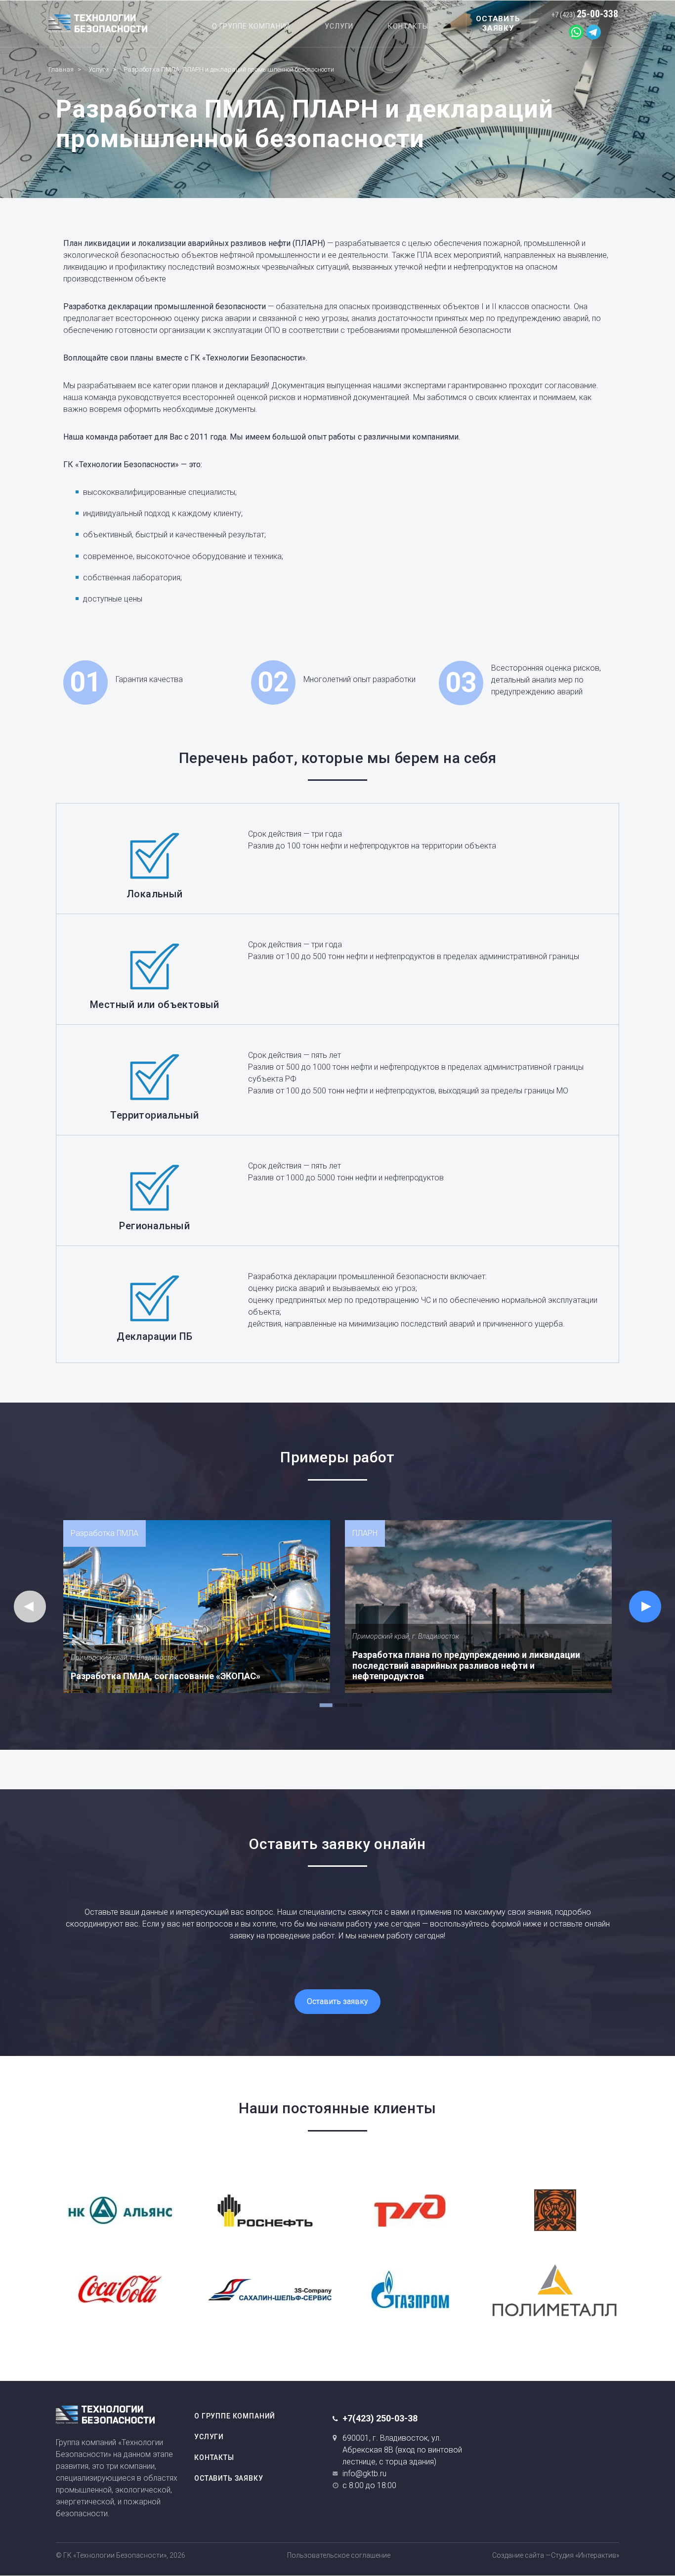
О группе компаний (251, 26)
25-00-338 (585, 14)
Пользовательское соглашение (339, 2555)
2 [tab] (337, 1700)
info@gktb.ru (364, 2474)
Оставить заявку (337, 2001)
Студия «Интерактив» (585, 2555)
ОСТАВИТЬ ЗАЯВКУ (498, 23)
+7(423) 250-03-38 (380, 2418)
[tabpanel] (197, 1607)
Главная (61, 69)
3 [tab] (352, 1700)
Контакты (408, 26)
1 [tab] (323, 1700)
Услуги (339, 26)
